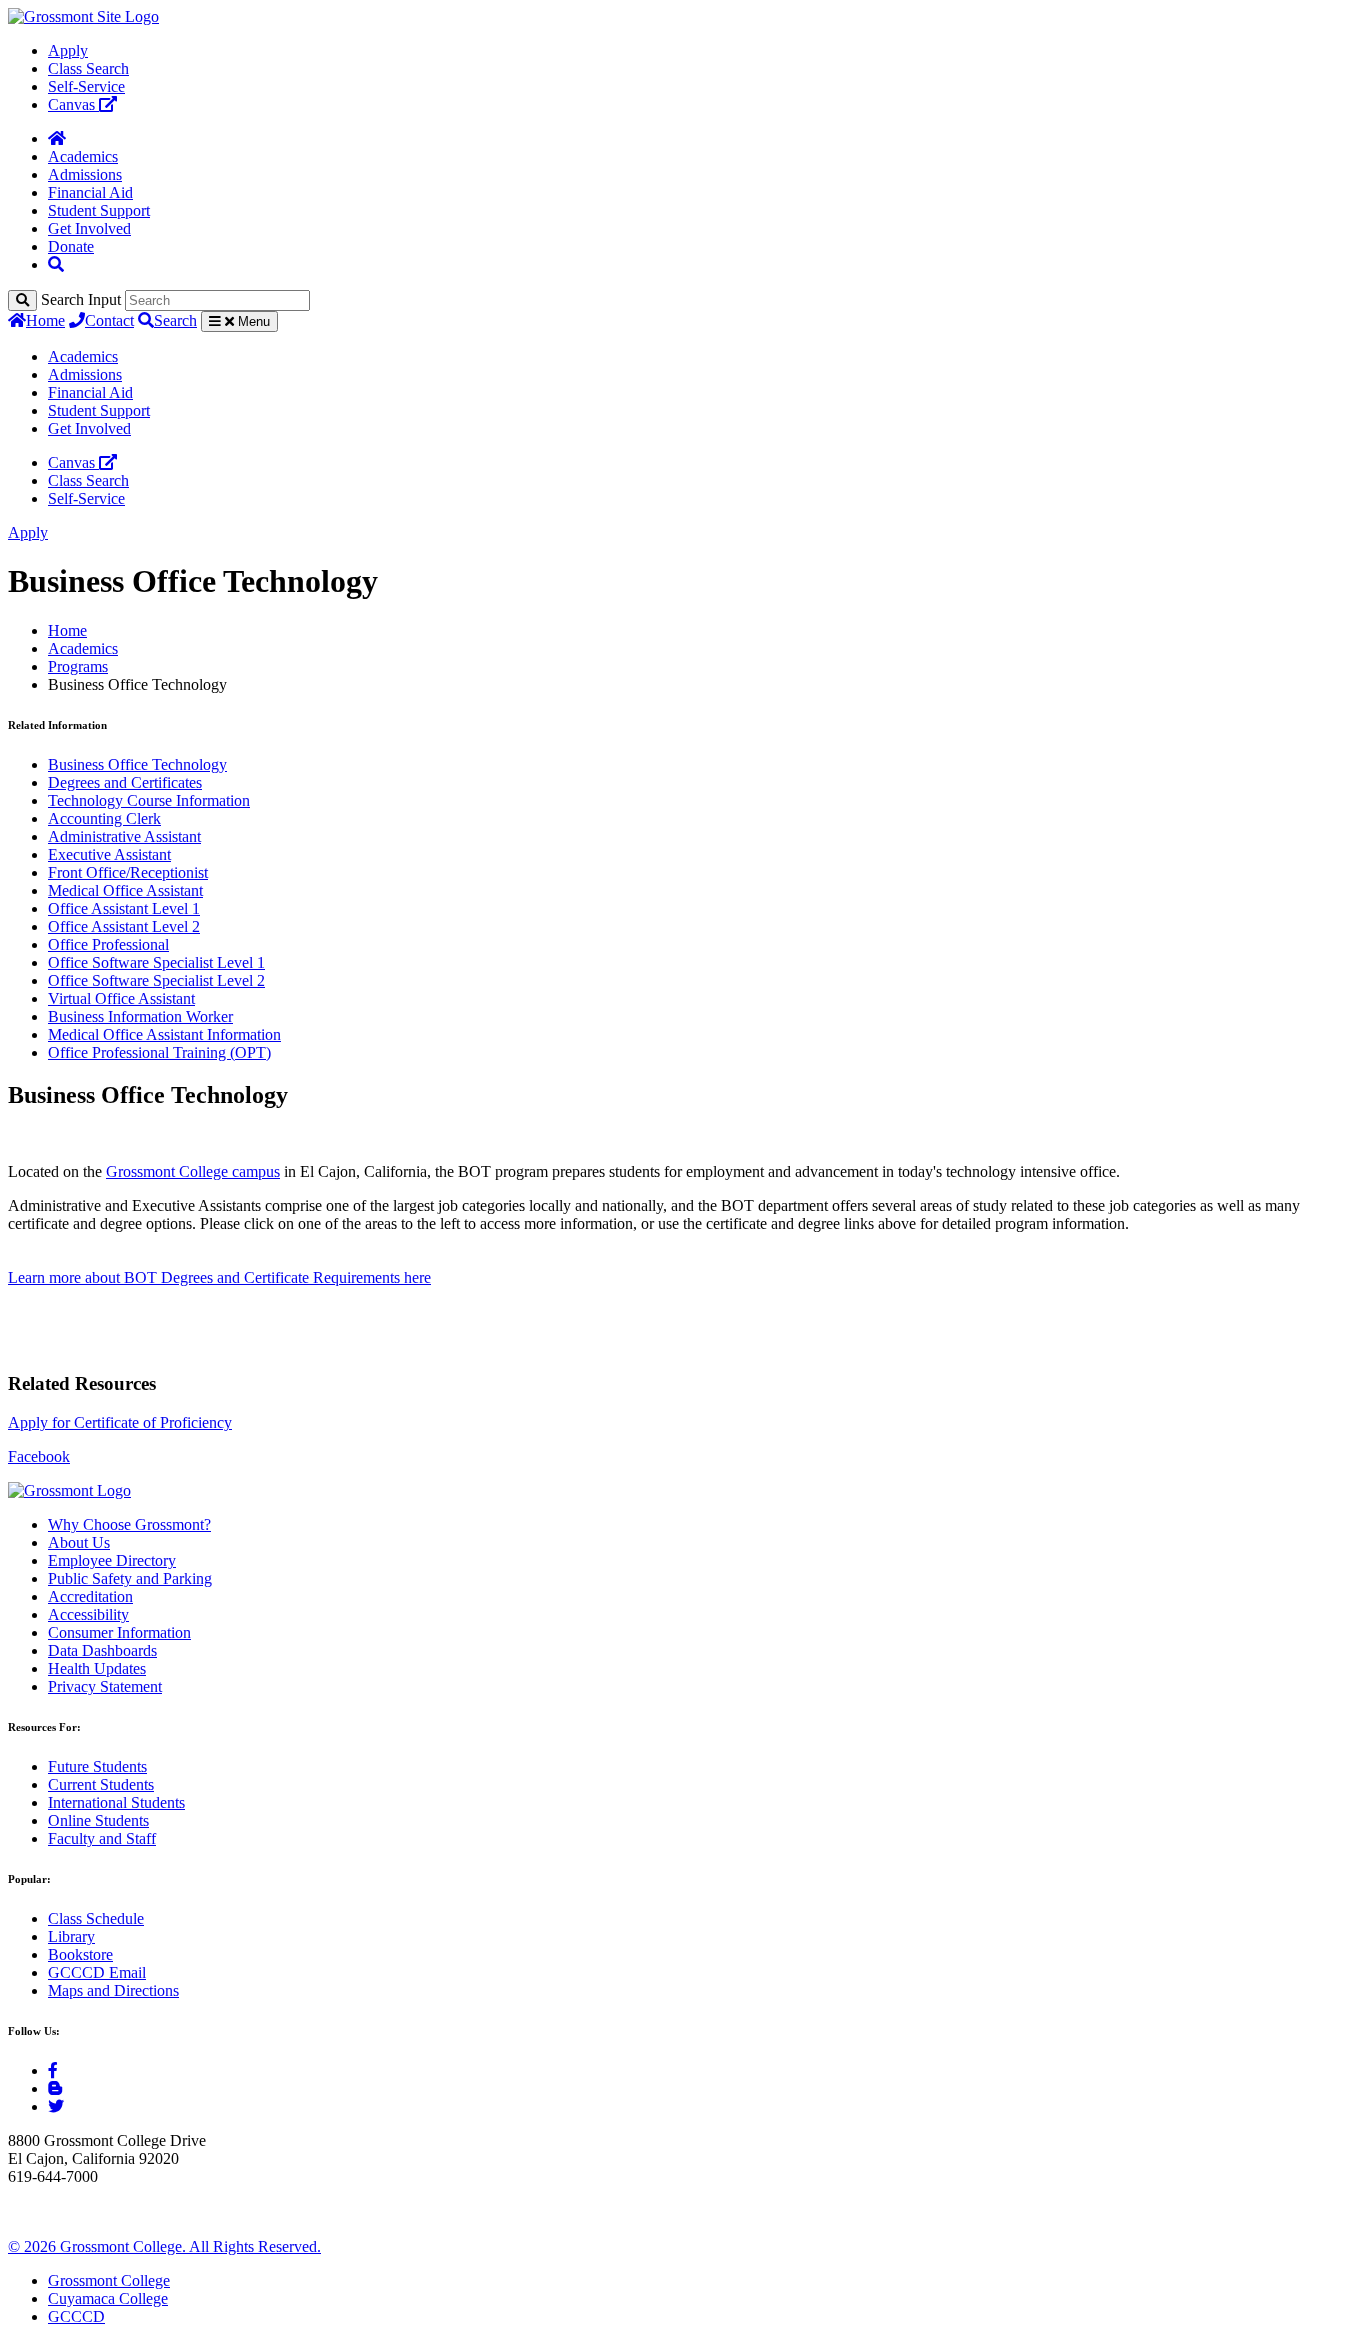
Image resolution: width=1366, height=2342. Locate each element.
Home (45, 320)
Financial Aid (90, 192)
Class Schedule (96, 1918)
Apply (68, 50)
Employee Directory (112, 1560)
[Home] (57, 138)
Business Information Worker (140, 1016)
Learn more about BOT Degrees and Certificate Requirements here (219, 1277)
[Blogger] (55, 2088)
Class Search (88, 68)
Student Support (99, 210)
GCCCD (76, 2316)
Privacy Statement (105, 1686)
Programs (78, 666)
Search (175, 320)
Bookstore (80, 1954)
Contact (109, 320)
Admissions (85, 174)
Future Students (97, 1766)
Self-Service (86, 86)
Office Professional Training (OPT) (159, 1052)
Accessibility (88, 1614)
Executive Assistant (109, 854)
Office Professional (108, 944)
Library (71, 1936)
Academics (83, 156)
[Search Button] (56, 264)
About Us (79, 1542)
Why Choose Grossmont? (129, 1524)
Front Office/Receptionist (128, 872)
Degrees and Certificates (125, 782)
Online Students (98, 1820)
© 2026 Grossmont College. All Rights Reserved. (164, 2246)
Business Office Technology (137, 764)
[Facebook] (53, 2070)
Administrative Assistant (124, 836)
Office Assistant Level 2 (124, 926)
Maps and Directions (113, 1990)
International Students (116, 1802)
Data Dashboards (102, 1650)
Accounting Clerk (104, 818)
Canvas (73, 104)
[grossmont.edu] (83, 16)
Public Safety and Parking (130, 1578)
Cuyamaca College (108, 2298)
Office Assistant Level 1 (124, 908)
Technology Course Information (149, 800)
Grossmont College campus (193, 1171)
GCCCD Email (97, 1972)
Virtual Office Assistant (121, 998)
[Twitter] (56, 2106)
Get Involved (89, 228)
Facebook (39, 1456)
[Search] (22, 300)
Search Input (81, 299)
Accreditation (90, 1596)
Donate (71, 246)
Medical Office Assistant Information (164, 1034)
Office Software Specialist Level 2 (156, 980)
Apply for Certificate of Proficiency (120, 1422)
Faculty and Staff (102, 1838)
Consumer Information (119, 1632)
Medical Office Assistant (125, 890)
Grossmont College (109, 2280)
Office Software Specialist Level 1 (156, 962)
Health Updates (97, 1668)
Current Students (101, 1784)
